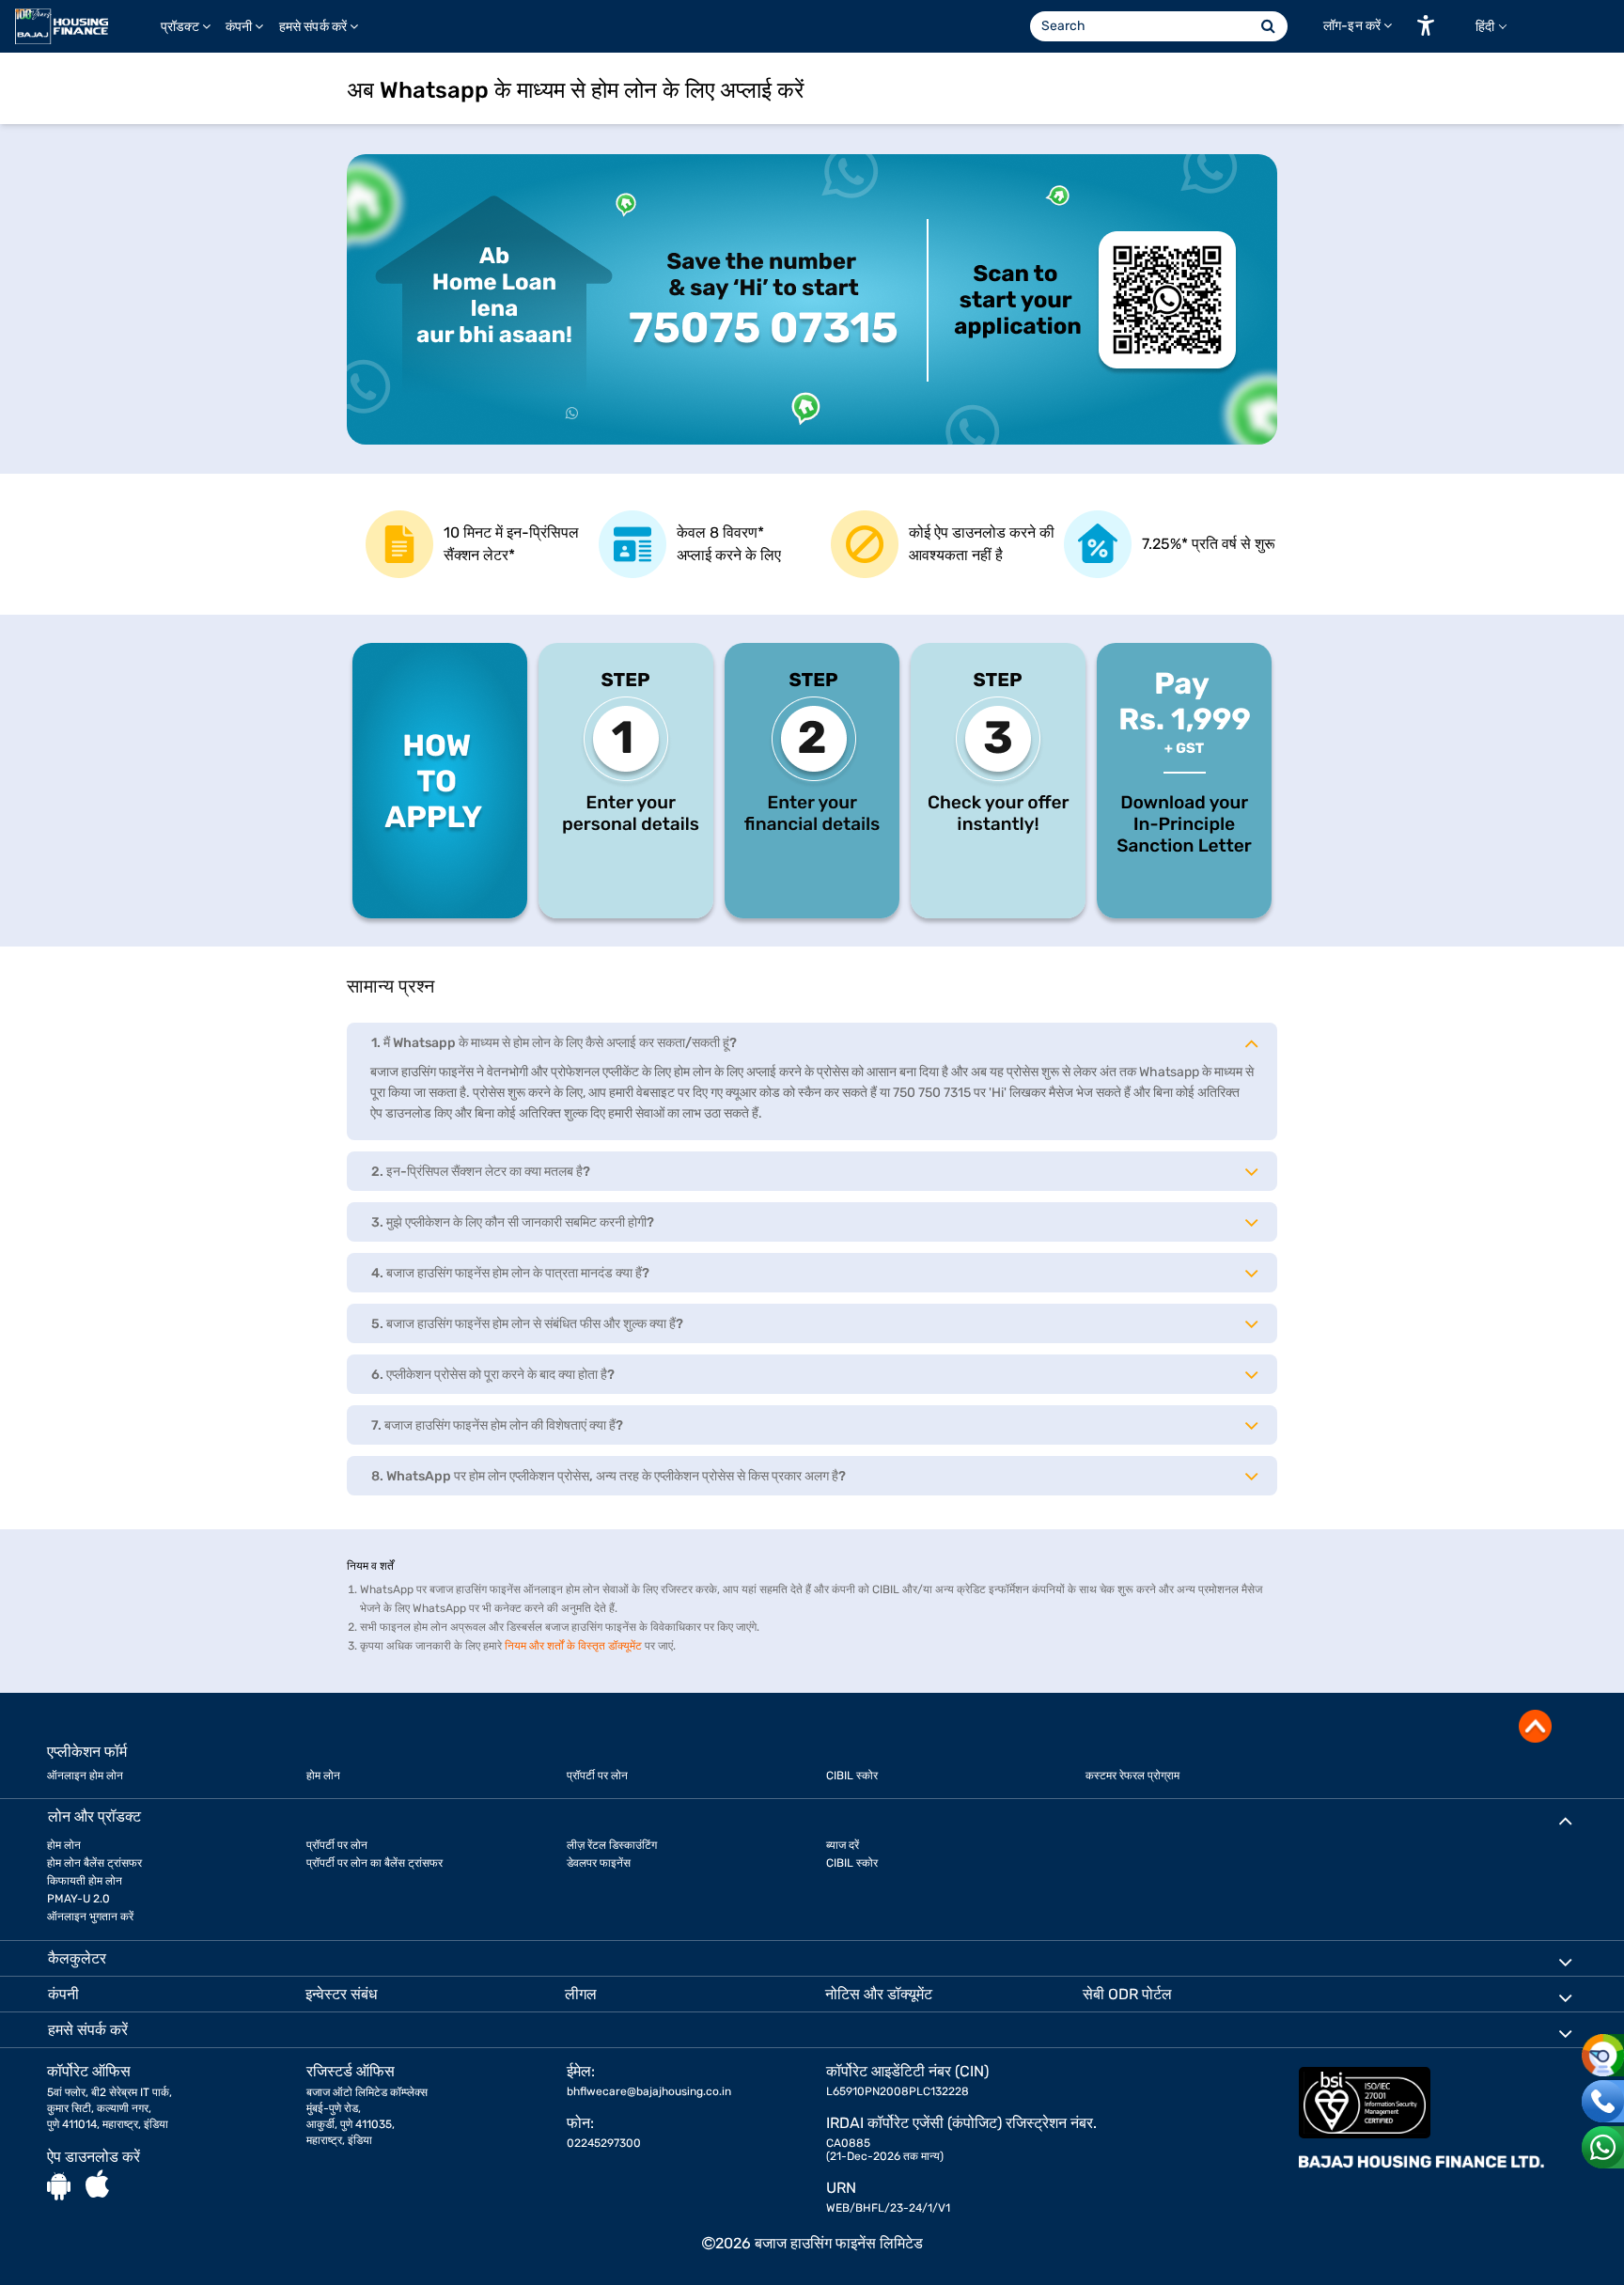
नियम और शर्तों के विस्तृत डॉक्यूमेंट (573, 1646)
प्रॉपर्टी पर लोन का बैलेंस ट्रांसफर (375, 1863)
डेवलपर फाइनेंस (599, 1863)
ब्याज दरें (843, 1845)
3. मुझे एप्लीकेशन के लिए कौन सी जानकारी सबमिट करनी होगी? (513, 1222)
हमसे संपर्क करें (313, 27)
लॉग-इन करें (1352, 26)
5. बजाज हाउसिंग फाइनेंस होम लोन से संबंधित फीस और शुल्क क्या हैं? (527, 1324)
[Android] (59, 2185)
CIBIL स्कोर (852, 1776)
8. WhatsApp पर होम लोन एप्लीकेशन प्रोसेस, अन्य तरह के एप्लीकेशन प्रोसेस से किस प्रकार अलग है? (609, 1476)
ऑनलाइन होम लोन (85, 1776)
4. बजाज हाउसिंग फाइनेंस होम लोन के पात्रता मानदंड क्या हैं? (510, 1273)
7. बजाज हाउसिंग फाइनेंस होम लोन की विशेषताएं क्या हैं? (497, 1425)
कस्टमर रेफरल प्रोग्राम (1132, 1776)
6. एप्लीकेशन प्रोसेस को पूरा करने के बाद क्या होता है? (493, 1375)
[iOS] (97, 2185)
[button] (1426, 25)
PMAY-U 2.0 (78, 1899)
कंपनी (239, 27)
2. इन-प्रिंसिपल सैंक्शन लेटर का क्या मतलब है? (481, 1172)
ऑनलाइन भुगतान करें (90, 1917)
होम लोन (323, 1776)
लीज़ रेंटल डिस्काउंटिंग (612, 1845)
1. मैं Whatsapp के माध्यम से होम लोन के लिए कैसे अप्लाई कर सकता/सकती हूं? (554, 1043)
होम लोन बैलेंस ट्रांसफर (94, 1863)
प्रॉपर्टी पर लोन (597, 1776)
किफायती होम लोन (85, 1881)
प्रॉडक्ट (180, 27)
